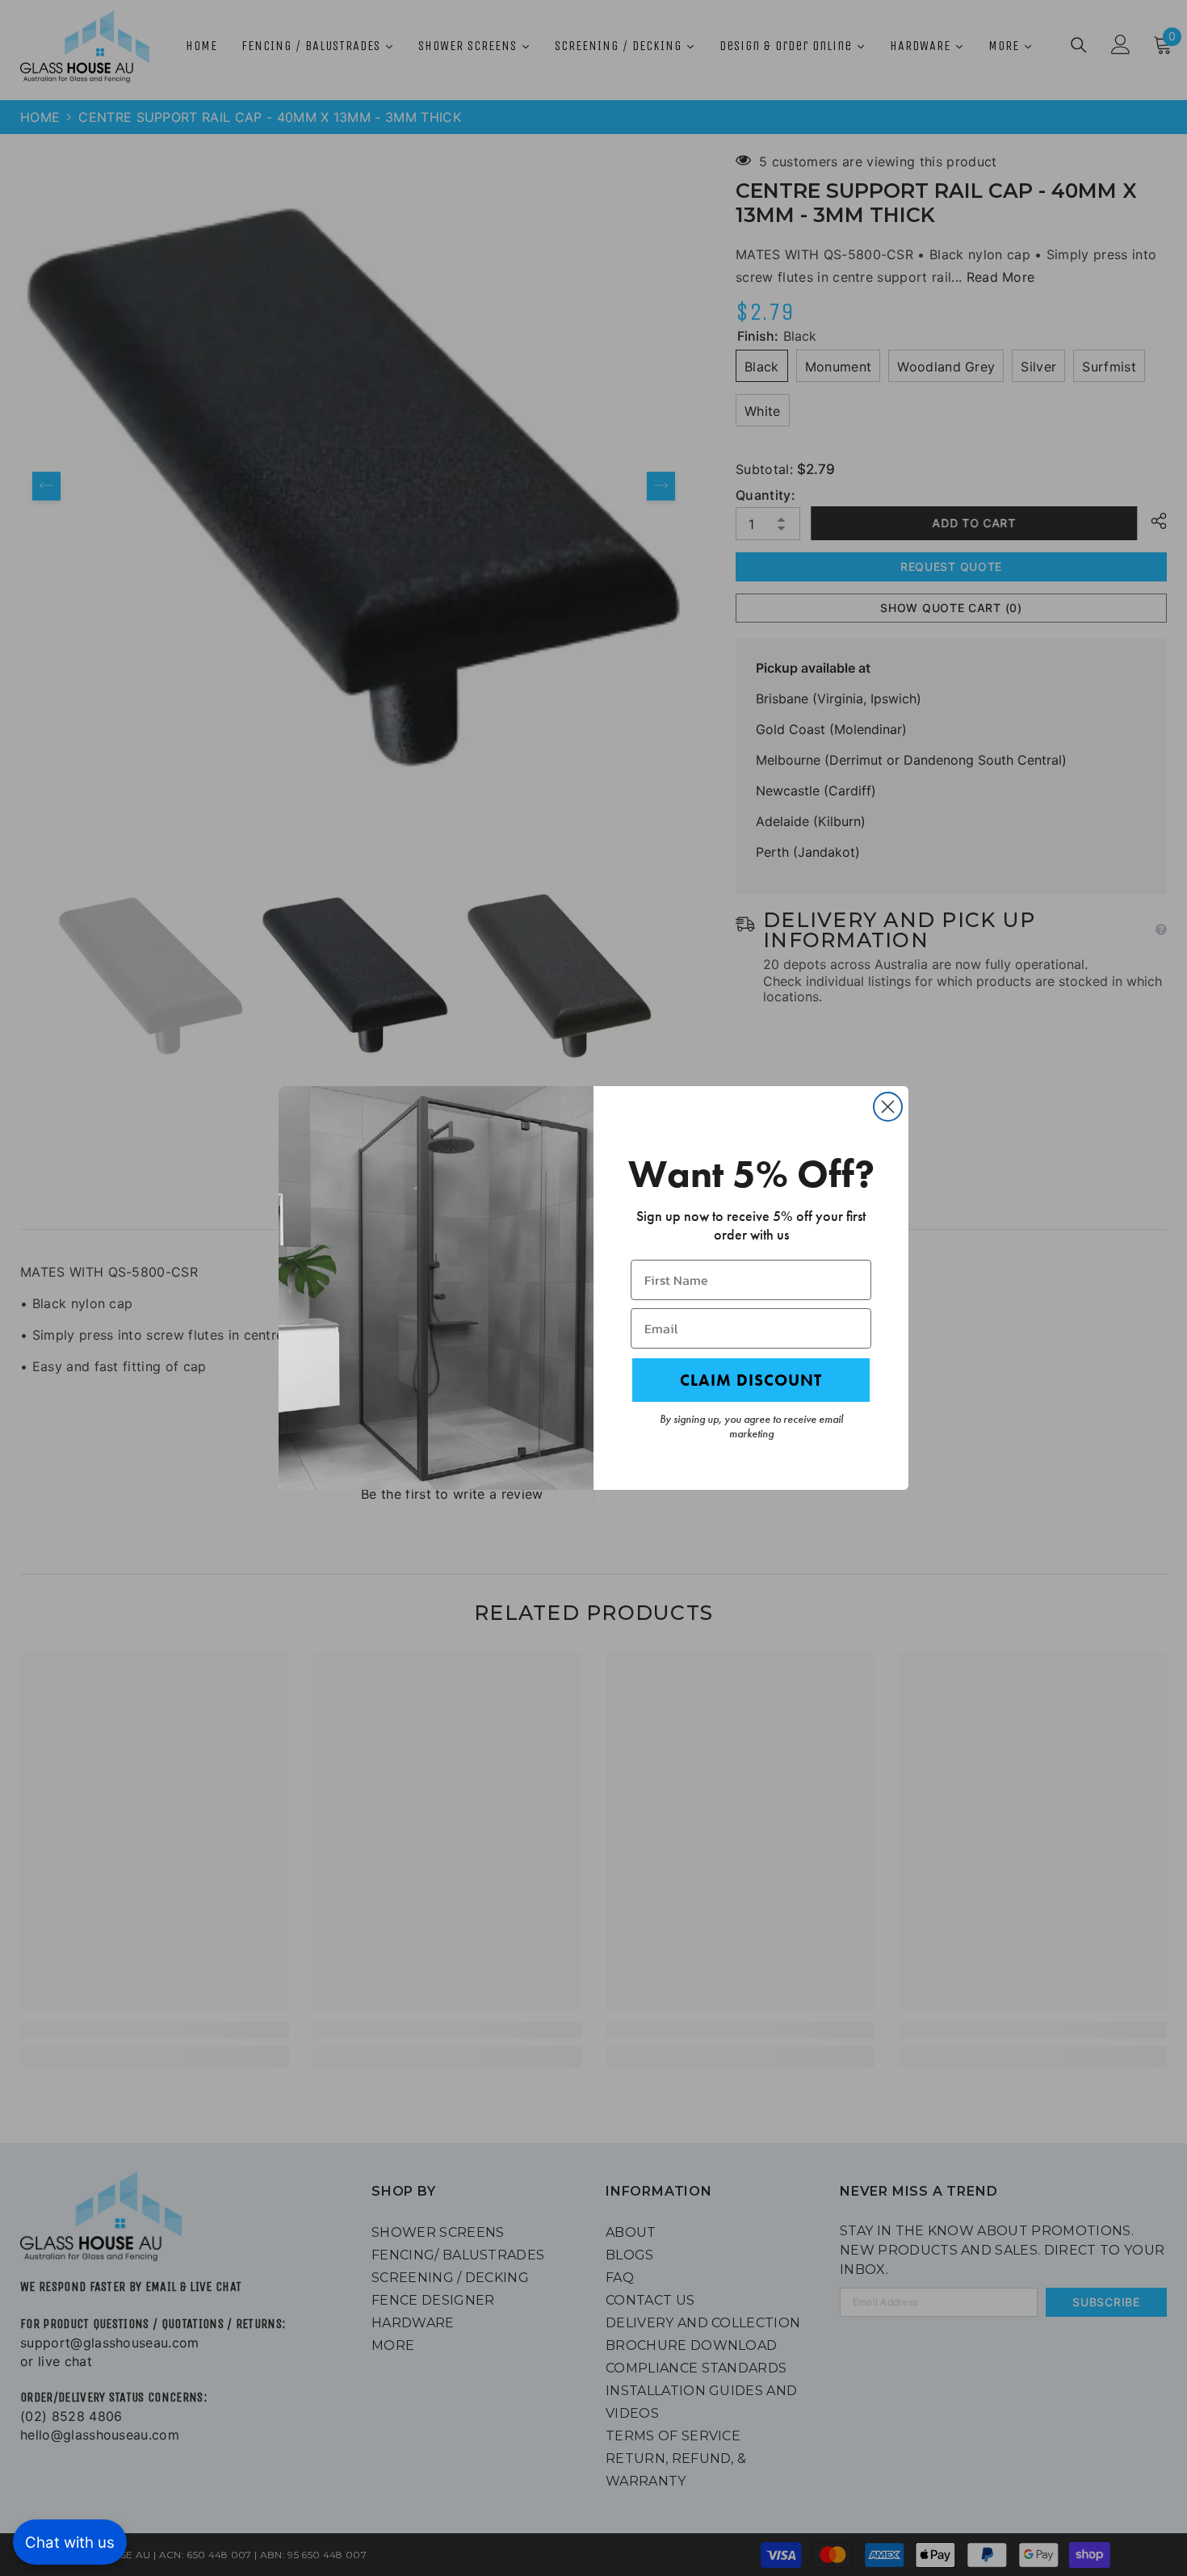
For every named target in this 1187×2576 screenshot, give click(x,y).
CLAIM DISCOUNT (751, 1380)
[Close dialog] (888, 1107)
